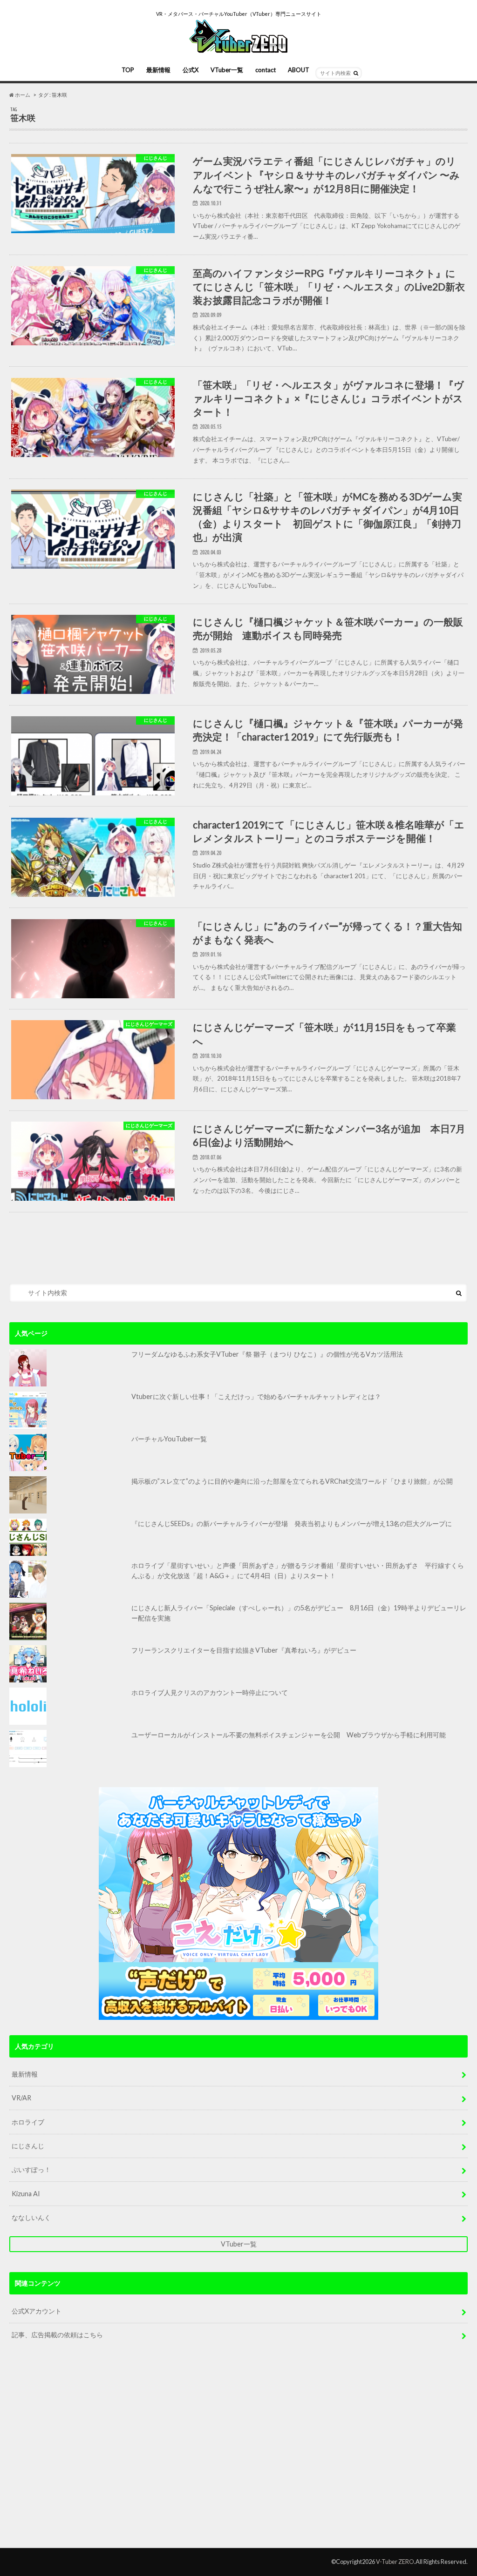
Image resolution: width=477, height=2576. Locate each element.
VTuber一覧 (227, 70)
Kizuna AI (26, 2194)
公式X (191, 70)
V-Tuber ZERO (395, 2562)
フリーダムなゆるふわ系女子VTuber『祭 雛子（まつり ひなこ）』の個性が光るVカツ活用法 (267, 1354)
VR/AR (21, 2098)
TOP (128, 70)
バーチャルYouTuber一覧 (169, 1439)
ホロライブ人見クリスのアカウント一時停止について (210, 1692)
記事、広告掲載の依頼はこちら (57, 2335)
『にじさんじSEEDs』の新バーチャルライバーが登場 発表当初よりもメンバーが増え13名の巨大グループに (292, 1523)
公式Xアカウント (37, 2311)
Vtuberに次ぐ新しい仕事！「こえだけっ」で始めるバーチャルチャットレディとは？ (256, 1396)
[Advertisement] (238, 2452)
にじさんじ (28, 2146)
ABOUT (299, 70)
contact (266, 70)
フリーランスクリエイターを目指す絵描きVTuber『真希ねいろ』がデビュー (244, 1650)
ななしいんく (31, 2217)
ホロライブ (28, 2122)
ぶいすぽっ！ (31, 2169)
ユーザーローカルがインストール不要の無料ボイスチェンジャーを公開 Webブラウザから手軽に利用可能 (289, 1735)
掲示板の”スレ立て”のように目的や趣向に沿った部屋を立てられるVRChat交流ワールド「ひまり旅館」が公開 (292, 1481)
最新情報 (158, 70)
